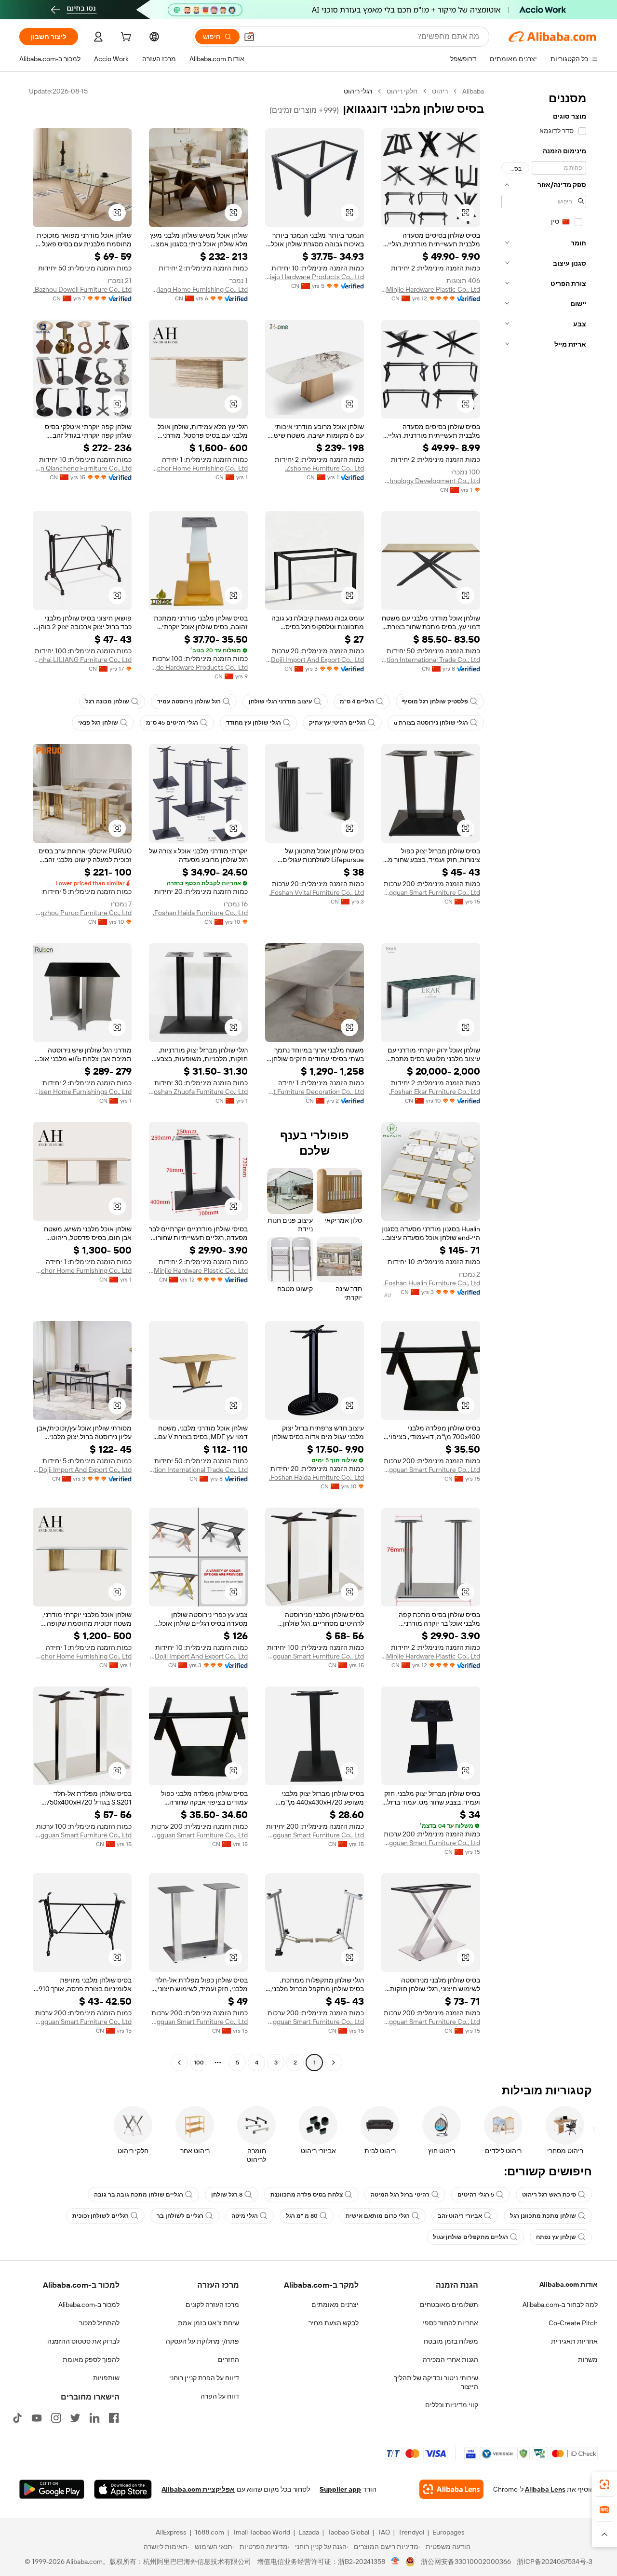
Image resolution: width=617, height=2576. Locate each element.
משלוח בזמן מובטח (451, 2341)
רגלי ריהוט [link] (358, 91)
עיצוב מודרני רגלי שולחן (280, 701)
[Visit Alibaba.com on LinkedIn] (94, 2418)
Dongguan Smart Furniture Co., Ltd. (431, 892)
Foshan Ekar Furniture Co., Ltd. (435, 1092)
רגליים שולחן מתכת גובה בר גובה (139, 2195)
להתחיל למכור (99, 2323)
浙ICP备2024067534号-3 (555, 2562)
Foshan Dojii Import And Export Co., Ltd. (315, 660)
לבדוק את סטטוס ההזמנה (83, 2341)
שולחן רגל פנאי (98, 723)
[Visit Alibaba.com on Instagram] (56, 2418)
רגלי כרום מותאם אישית (378, 2216)
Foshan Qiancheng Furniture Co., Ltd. (82, 468)
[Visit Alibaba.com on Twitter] (75, 2418)
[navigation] (544, 1078)
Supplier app (340, 2489)
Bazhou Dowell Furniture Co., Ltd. (82, 289)
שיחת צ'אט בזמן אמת (208, 2323)
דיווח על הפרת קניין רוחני (204, 2378)
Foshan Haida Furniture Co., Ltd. (200, 913)
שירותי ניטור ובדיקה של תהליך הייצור (436, 2382)
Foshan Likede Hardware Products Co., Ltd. (198, 667)
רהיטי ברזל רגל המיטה (400, 2195)
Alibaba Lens (545, 2489)
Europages (449, 2532)
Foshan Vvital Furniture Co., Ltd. (317, 892)
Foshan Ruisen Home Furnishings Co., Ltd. (82, 1092)
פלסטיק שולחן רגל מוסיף (435, 701)
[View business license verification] (396, 2562)
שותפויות (106, 2378)
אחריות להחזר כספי (450, 2323)
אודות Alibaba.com (569, 2284)
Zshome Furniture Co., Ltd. (324, 468)
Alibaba (473, 91)
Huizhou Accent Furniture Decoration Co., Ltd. (315, 1092)
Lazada (309, 2532)
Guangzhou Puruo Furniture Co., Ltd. (82, 913)
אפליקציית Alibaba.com (198, 2489)
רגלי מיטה (245, 2216)
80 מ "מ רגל (302, 2216)
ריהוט (440, 91)
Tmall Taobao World (261, 2532)
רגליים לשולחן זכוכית (101, 2216)
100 (199, 2063)
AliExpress (171, 2532)
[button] (249, 37)
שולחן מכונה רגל (107, 701)
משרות (588, 2360)
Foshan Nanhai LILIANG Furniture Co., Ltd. (82, 660)
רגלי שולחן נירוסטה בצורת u (431, 723)
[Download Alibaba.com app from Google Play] (52, 2489)
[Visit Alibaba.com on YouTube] (37, 2418)
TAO (384, 2532)
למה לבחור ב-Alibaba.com (560, 2305)
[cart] (125, 38)
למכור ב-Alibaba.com (89, 2305)
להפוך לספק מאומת (91, 2360)
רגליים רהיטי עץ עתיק (337, 723)
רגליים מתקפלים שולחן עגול (470, 2237)
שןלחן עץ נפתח (556, 2237)
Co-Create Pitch (573, 2323)
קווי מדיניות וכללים (452, 2405)
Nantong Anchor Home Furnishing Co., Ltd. (198, 468)
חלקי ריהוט (402, 91)
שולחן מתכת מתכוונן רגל (543, 2216)
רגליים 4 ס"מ (357, 701)
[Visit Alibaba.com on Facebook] (114, 2418)
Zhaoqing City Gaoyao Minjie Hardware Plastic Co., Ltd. (431, 289)
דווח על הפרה (220, 2396)
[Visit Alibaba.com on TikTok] (17, 2418)
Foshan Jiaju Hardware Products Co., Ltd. (315, 277)
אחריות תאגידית (574, 2341)
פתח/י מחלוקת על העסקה (202, 2341)
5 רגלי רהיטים (476, 2195)
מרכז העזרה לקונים (212, 2305)
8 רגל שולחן (227, 2195)
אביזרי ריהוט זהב (460, 2216)
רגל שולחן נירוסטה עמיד (189, 701)
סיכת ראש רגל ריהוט (549, 2195)
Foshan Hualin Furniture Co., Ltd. (432, 1283)
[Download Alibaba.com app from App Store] (123, 2489)
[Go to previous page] (334, 2063)
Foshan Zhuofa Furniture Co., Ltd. (198, 1092)
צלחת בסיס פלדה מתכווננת (307, 2195)
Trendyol (411, 2532)
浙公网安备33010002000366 (466, 2562)
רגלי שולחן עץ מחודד (254, 723)
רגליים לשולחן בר (180, 2216)
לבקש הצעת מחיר (334, 2323)
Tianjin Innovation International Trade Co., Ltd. (431, 660)
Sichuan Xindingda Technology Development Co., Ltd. (431, 481)
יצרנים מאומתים (335, 2305)
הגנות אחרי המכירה (450, 2360)
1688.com (209, 2532)
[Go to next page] (179, 2063)
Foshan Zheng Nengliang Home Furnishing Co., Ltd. (198, 289)
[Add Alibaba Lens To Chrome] (451, 2489)
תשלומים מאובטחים (449, 2305)
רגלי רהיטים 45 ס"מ (172, 723)
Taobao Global (348, 2532)
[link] (604, 2484)
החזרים (228, 2360)
